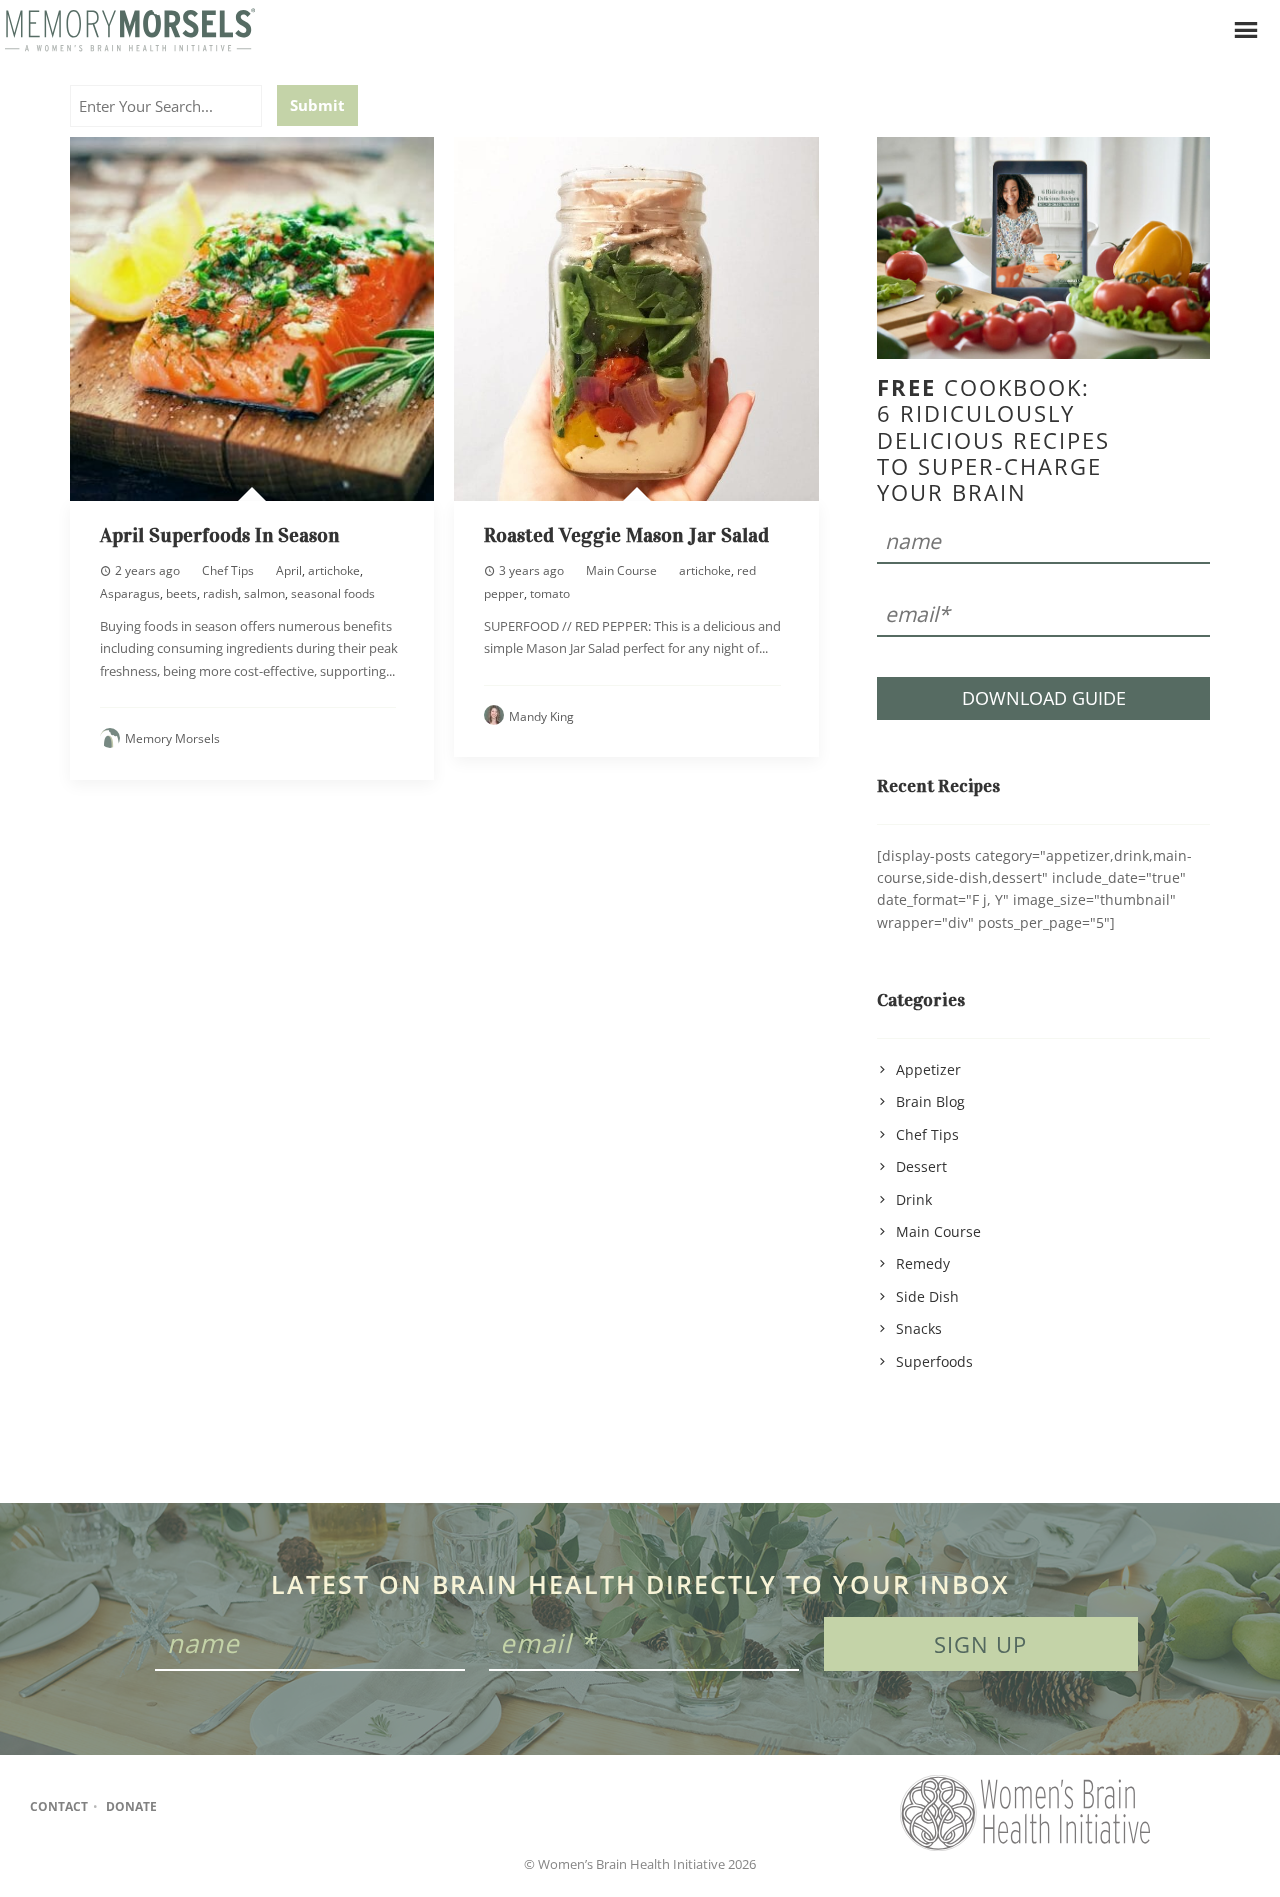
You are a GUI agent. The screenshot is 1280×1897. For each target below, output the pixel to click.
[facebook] (184, 1807)
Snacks (919, 1328)
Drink (914, 1199)
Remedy (923, 1263)
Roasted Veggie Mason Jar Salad (626, 535)
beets (181, 593)
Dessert (921, 1166)
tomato (550, 593)
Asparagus (130, 593)
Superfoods (934, 1361)
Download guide (1044, 698)
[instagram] (223, 1807)
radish (220, 593)
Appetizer (928, 1069)
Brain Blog (930, 1101)
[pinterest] (262, 1807)
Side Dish (927, 1296)
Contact (59, 1806)
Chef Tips (228, 570)
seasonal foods (333, 593)
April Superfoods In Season (219, 535)
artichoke (334, 570)
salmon (264, 593)
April (289, 570)
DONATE (131, 1806)
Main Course (621, 570)
